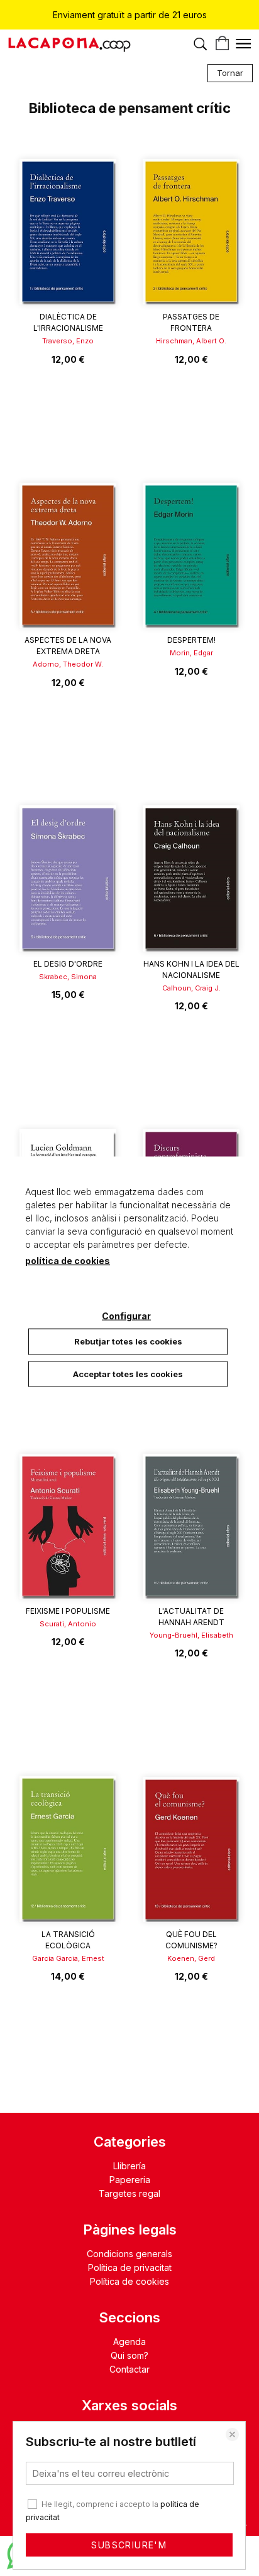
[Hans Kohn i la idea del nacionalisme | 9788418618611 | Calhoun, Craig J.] (191, 870)
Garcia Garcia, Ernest (68, 1958)
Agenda (129, 2342)
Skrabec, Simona (68, 977)
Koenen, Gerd (191, 1958)
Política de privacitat (130, 2267)
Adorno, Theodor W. (68, 664)
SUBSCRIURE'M (129, 2545)
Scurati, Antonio (68, 1624)
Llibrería (129, 2166)
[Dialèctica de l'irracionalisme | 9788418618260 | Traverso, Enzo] (68, 223)
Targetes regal (129, 2193)
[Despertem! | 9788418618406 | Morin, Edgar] (191, 546)
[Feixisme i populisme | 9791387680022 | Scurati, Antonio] (68, 1517)
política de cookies (68, 1261)
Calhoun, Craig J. (191, 988)
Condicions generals (129, 2254)
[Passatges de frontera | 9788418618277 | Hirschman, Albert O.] (191, 223)
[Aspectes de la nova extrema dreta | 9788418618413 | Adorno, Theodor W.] (68, 546)
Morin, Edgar (191, 653)
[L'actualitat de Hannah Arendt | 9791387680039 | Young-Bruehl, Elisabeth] (191, 1517)
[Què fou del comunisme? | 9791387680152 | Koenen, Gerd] (191, 1840)
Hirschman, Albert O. (191, 341)
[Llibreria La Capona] (69, 47)
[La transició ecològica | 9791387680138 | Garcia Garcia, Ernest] (68, 1840)
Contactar (129, 2369)
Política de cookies (129, 2281)
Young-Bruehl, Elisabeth (191, 1635)
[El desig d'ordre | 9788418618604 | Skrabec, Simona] (68, 870)
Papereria (130, 2180)
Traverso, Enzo (68, 341)
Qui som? (129, 2355)
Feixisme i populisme (68, 1611)
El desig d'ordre (68, 964)
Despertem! (191, 640)
